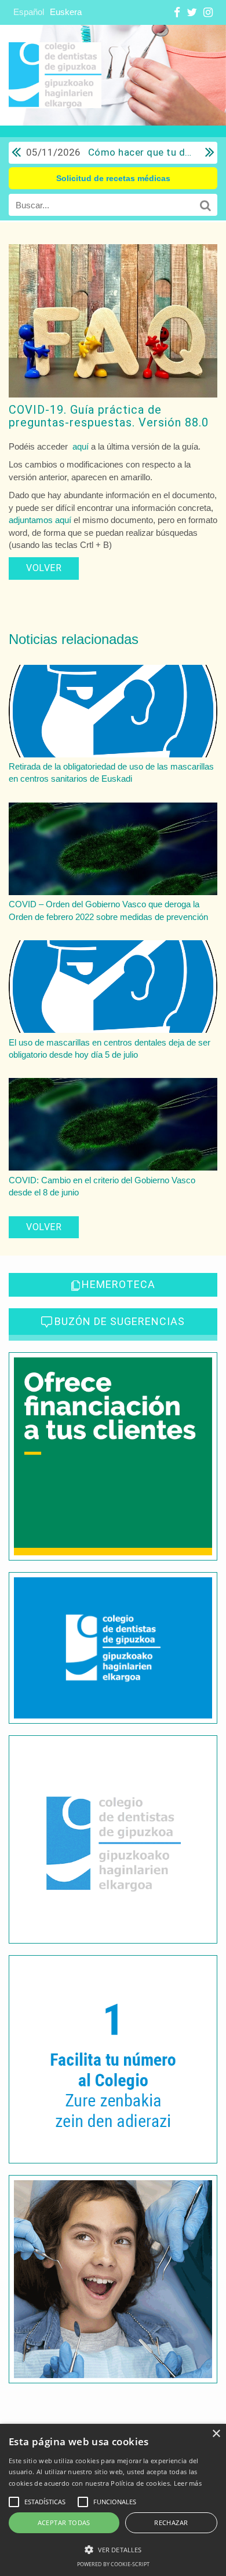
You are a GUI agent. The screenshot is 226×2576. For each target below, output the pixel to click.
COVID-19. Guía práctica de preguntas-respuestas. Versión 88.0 (109, 416)
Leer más (188, 2483)
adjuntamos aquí (40, 520)
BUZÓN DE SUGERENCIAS (120, 1321)
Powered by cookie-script (113, 2564)
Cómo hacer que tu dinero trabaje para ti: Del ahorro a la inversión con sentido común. (110, 152)
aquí (81, 446)
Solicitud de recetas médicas (113, 178)
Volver (44, 568)
